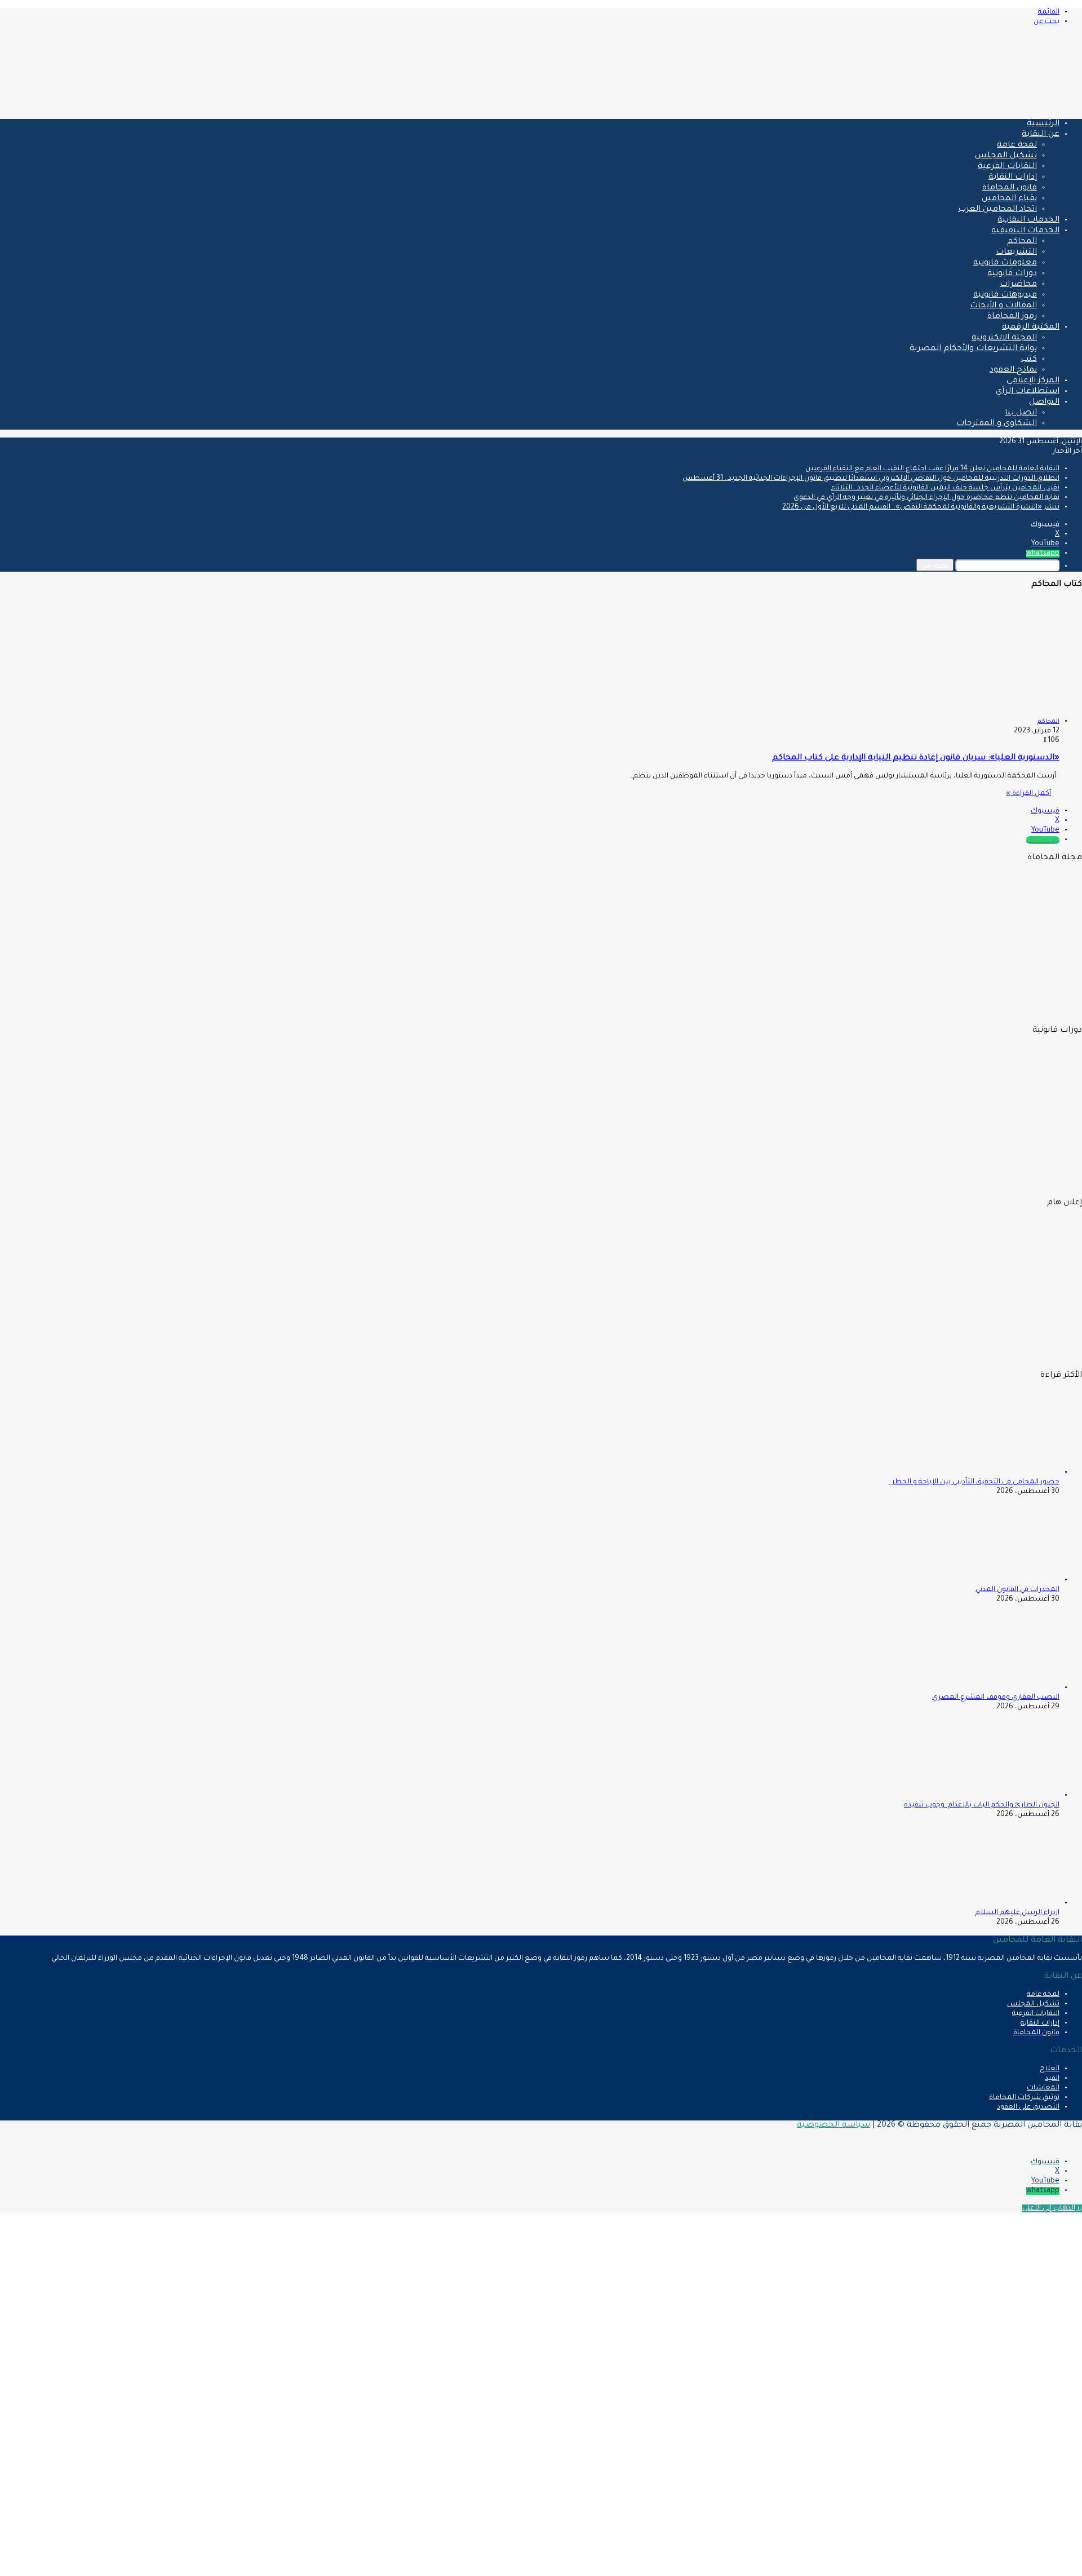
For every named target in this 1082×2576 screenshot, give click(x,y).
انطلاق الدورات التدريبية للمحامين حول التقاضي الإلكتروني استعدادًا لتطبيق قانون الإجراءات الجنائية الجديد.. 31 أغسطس (871, 479)
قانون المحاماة (1010, 188)
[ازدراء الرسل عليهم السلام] (997, 1903)
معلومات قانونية (1005, 263)
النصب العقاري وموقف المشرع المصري (996, 1698)
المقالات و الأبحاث (1003, 306)
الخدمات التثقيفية (1025, 231)
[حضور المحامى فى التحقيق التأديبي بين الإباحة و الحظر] (997, 1473)
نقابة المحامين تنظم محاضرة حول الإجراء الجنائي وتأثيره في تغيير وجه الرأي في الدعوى (926, 498)
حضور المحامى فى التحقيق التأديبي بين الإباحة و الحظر (974, 1482)
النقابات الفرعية (1007, 167)
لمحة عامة (1017, 145)
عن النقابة (1041, 135)
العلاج (1050, 2069)
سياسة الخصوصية (833, 2126)
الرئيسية (1043, 124)
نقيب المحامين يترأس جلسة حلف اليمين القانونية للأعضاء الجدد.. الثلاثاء (945, 488)
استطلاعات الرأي (1028, 392)
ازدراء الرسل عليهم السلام (1017, 1913)
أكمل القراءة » (1028, 794)
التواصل (1044, 403)
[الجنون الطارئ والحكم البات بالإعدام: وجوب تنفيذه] (997, 1796)
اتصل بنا (1021, 413)
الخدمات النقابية (1028, 220)
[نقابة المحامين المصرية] (949, 105)
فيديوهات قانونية (1005, 295)
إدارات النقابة (1013, 178)
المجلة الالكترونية (1004, 338)
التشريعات (1016, 253)
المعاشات (1043, 2088)
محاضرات (1018, 285)
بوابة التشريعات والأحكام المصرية (973, 349)
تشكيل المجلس (1006, 156)
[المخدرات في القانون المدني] (997, 1580)
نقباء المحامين (1009, 199)
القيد (1052, 2079)
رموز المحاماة (1012, 317)
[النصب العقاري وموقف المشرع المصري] (997, 1688)
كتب (1029, 360)
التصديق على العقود (1028, 2107)
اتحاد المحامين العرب (997, 210)
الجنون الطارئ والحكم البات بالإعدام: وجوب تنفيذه (982, 1805)
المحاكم (1022, 242)
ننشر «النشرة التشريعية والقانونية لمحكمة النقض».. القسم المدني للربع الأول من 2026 (921, 507)
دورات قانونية (1012, 274)
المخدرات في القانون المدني (1017, 1590)
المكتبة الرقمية (1031, 328)
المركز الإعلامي (1033, 381)
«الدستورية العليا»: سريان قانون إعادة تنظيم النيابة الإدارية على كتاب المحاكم (916, 758)
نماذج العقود (1013, 370)
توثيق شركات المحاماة (1024, 2098)
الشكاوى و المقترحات (997, 424)
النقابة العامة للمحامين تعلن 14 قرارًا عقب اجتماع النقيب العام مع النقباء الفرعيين (932, 469)
